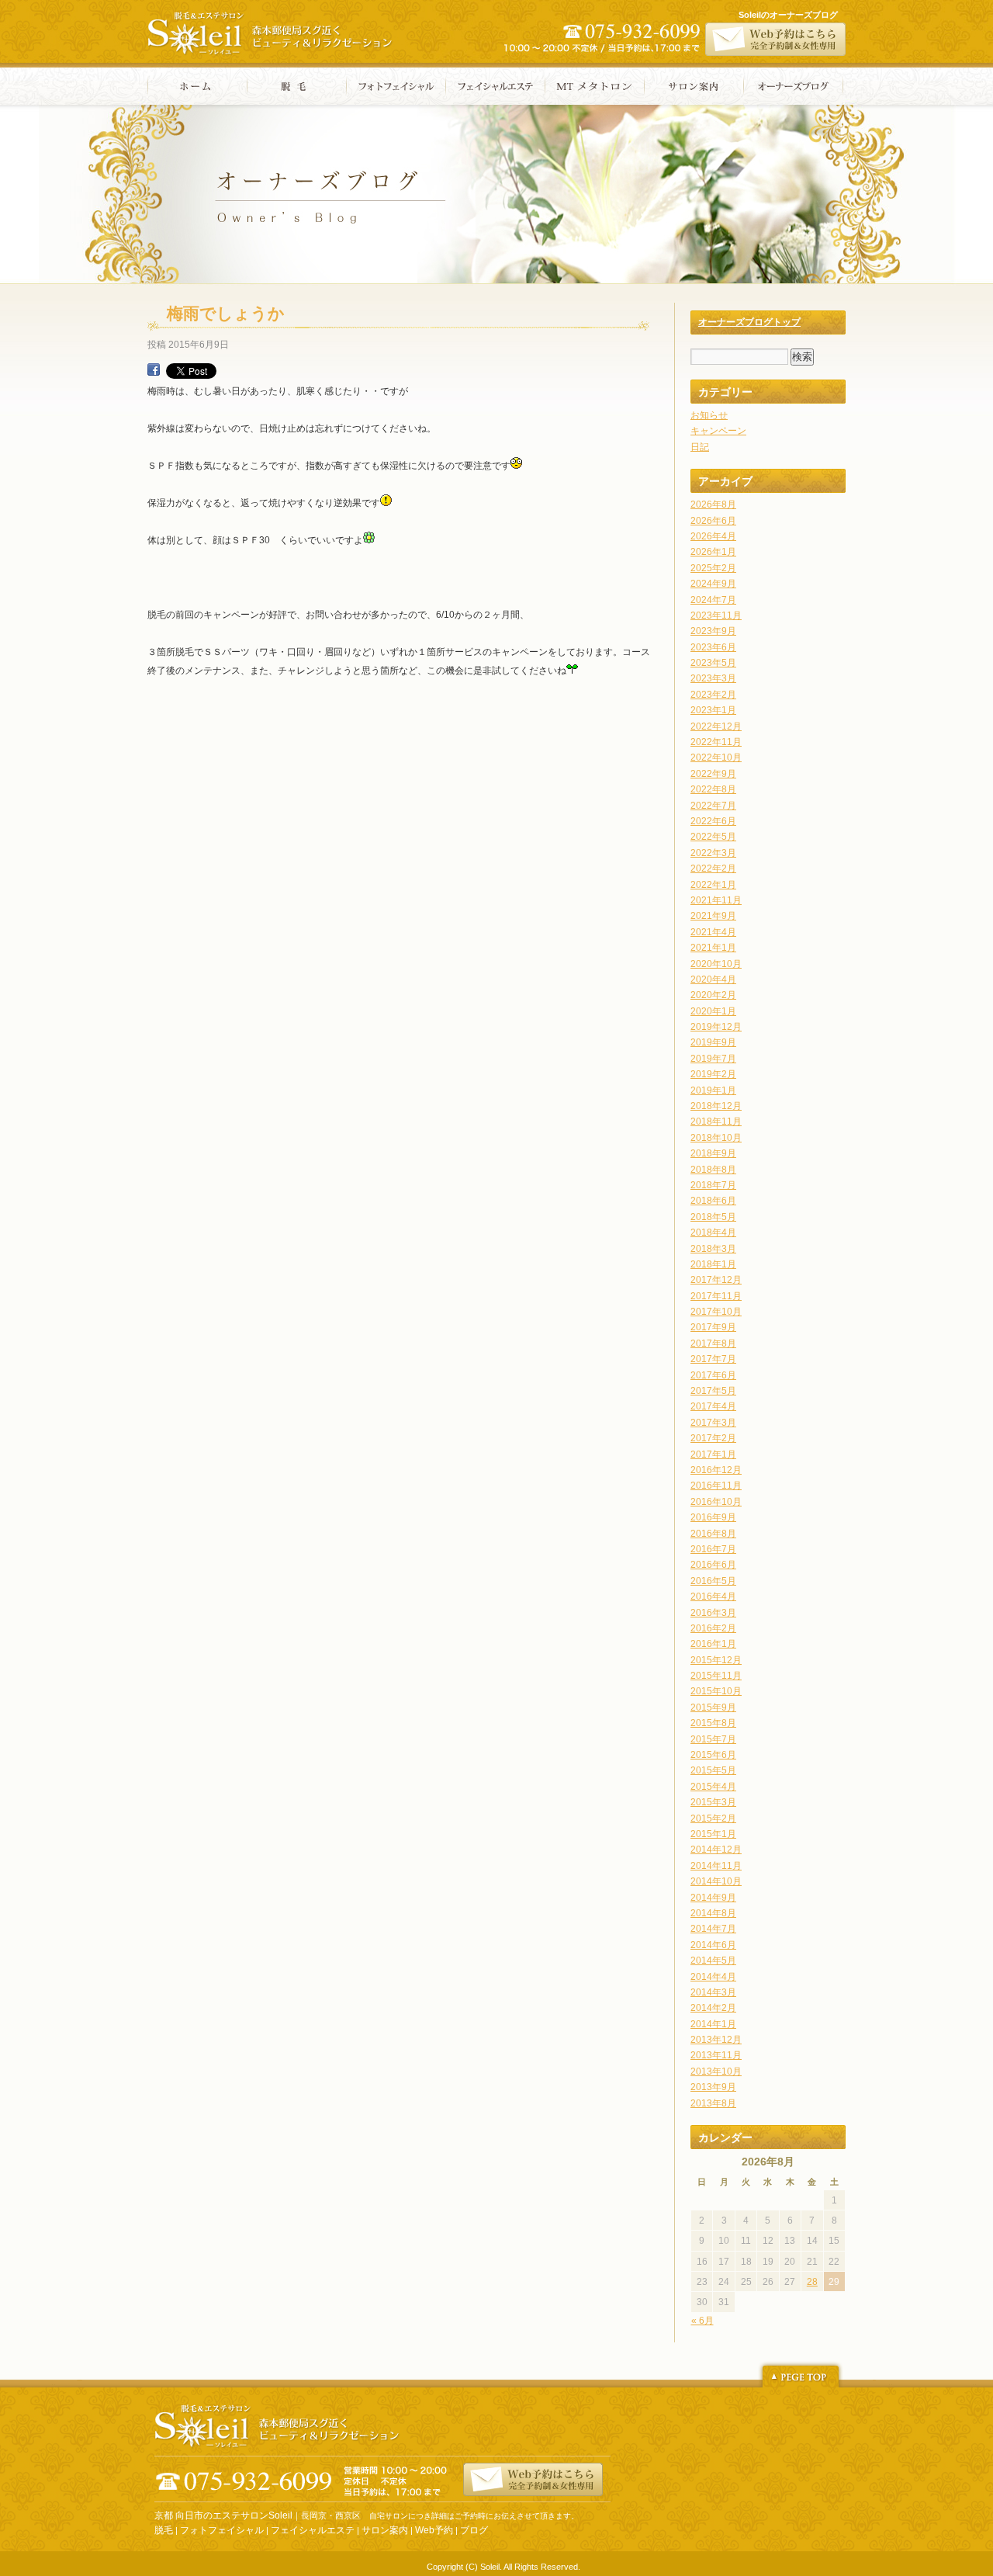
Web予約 (434, 2530)
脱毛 (297, 86)
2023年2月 (713, 695)
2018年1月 (713, 1264)
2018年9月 (713, 1153)
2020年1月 (713, 1011)
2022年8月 (713, 789)
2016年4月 (713, 1597)
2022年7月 (713, 806)
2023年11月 (716, 615)
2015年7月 (713, 1739)
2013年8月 (713, 2103)
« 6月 (702, 2321)
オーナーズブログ (793, 86)
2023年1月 (713, 710)
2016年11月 (716, 1486)
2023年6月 (713, 647)
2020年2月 (713, 995)
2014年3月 (713, 1992)
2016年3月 (713, 1613)
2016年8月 (713, 1534)
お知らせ (709, 415)
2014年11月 (716, 1866)
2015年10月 (716, 1691)
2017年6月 (713, 1375)
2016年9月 (713, 1517)
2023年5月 (713, 663)
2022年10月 (716, 758)
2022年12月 (716, 726)
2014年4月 (713, 1977)
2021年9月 (713, 916)
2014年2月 (713, 2008)
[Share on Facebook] (154, 373)
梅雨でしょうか (226, 313)
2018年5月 (713, 1217)
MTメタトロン (594, 86)
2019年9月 (713, 1042)
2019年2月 (713, 1074)
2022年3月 (713, 853)
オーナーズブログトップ (749, 322)
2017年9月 (713, 1327)
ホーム (197, 86)
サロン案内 (694, 86)
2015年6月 (713, 1755)
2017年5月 (713, 1391)
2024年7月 (713, 600)
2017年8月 (713, 1343)
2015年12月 (716, 1660)
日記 (700, 447)
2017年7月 (713, 1359)
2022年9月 (713, 774)
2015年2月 (713, 1818)
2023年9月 (713, 631)
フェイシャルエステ (495, 86)
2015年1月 (713, 1834)
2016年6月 (713, 1565)
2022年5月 (713, 837)
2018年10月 (716, 1138)
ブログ (474, 2530)
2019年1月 (713, 1090)
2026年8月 (713, 504)
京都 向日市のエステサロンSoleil (223, 2515)
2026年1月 (713, 552)
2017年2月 (713, 1438)
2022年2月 (713, 868)
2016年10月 (716, 1502)
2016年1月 (713, 1644)
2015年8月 (713, 1723)
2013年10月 (716, 2072)
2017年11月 (716, 1296)
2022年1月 (713, 885)
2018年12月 (716, 1106)
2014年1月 (713, 2024)
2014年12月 (716, 1850)
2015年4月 (713, 1787)
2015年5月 (713, 1770)
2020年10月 (716, 964)
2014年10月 (716, 1881)
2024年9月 (713, 584)
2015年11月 (716, 1676)
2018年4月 (713, 1233)
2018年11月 (716, 1122)
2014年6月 (713, 1945)
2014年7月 (713, 1929)
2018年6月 (713, 1201)
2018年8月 (713, 1170)
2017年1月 (713, 1454)
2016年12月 (716, 1470)
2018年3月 (713, 1249)
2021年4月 (713, 932)
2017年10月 (716, 1312)
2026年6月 (713, 521)
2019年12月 (716, 1027)
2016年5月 (713, 1581)
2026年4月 (713, 536)
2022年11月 (716, 742)
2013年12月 (716, 2040)
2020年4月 (713, 979)
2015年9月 (713, 1708)
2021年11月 (716, 900)
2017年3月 (713, 1423)
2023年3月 (713, 678)
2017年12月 (716, 1280)
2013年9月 (713, 2087)
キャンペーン (718, 431)
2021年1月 (713, 948)
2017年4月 (713, 1406)
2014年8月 (713, 1913)
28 (812, 2282)
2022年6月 (713, 821)
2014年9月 (713, 1898)
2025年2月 (713, 568)
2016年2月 (713, 1628)
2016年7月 (713, 1549)
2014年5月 (713, 1961)
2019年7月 (713, 1059)
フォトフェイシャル (396, 86)
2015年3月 (713, 1802)
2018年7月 (713, 1185)
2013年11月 (716, 2055)
